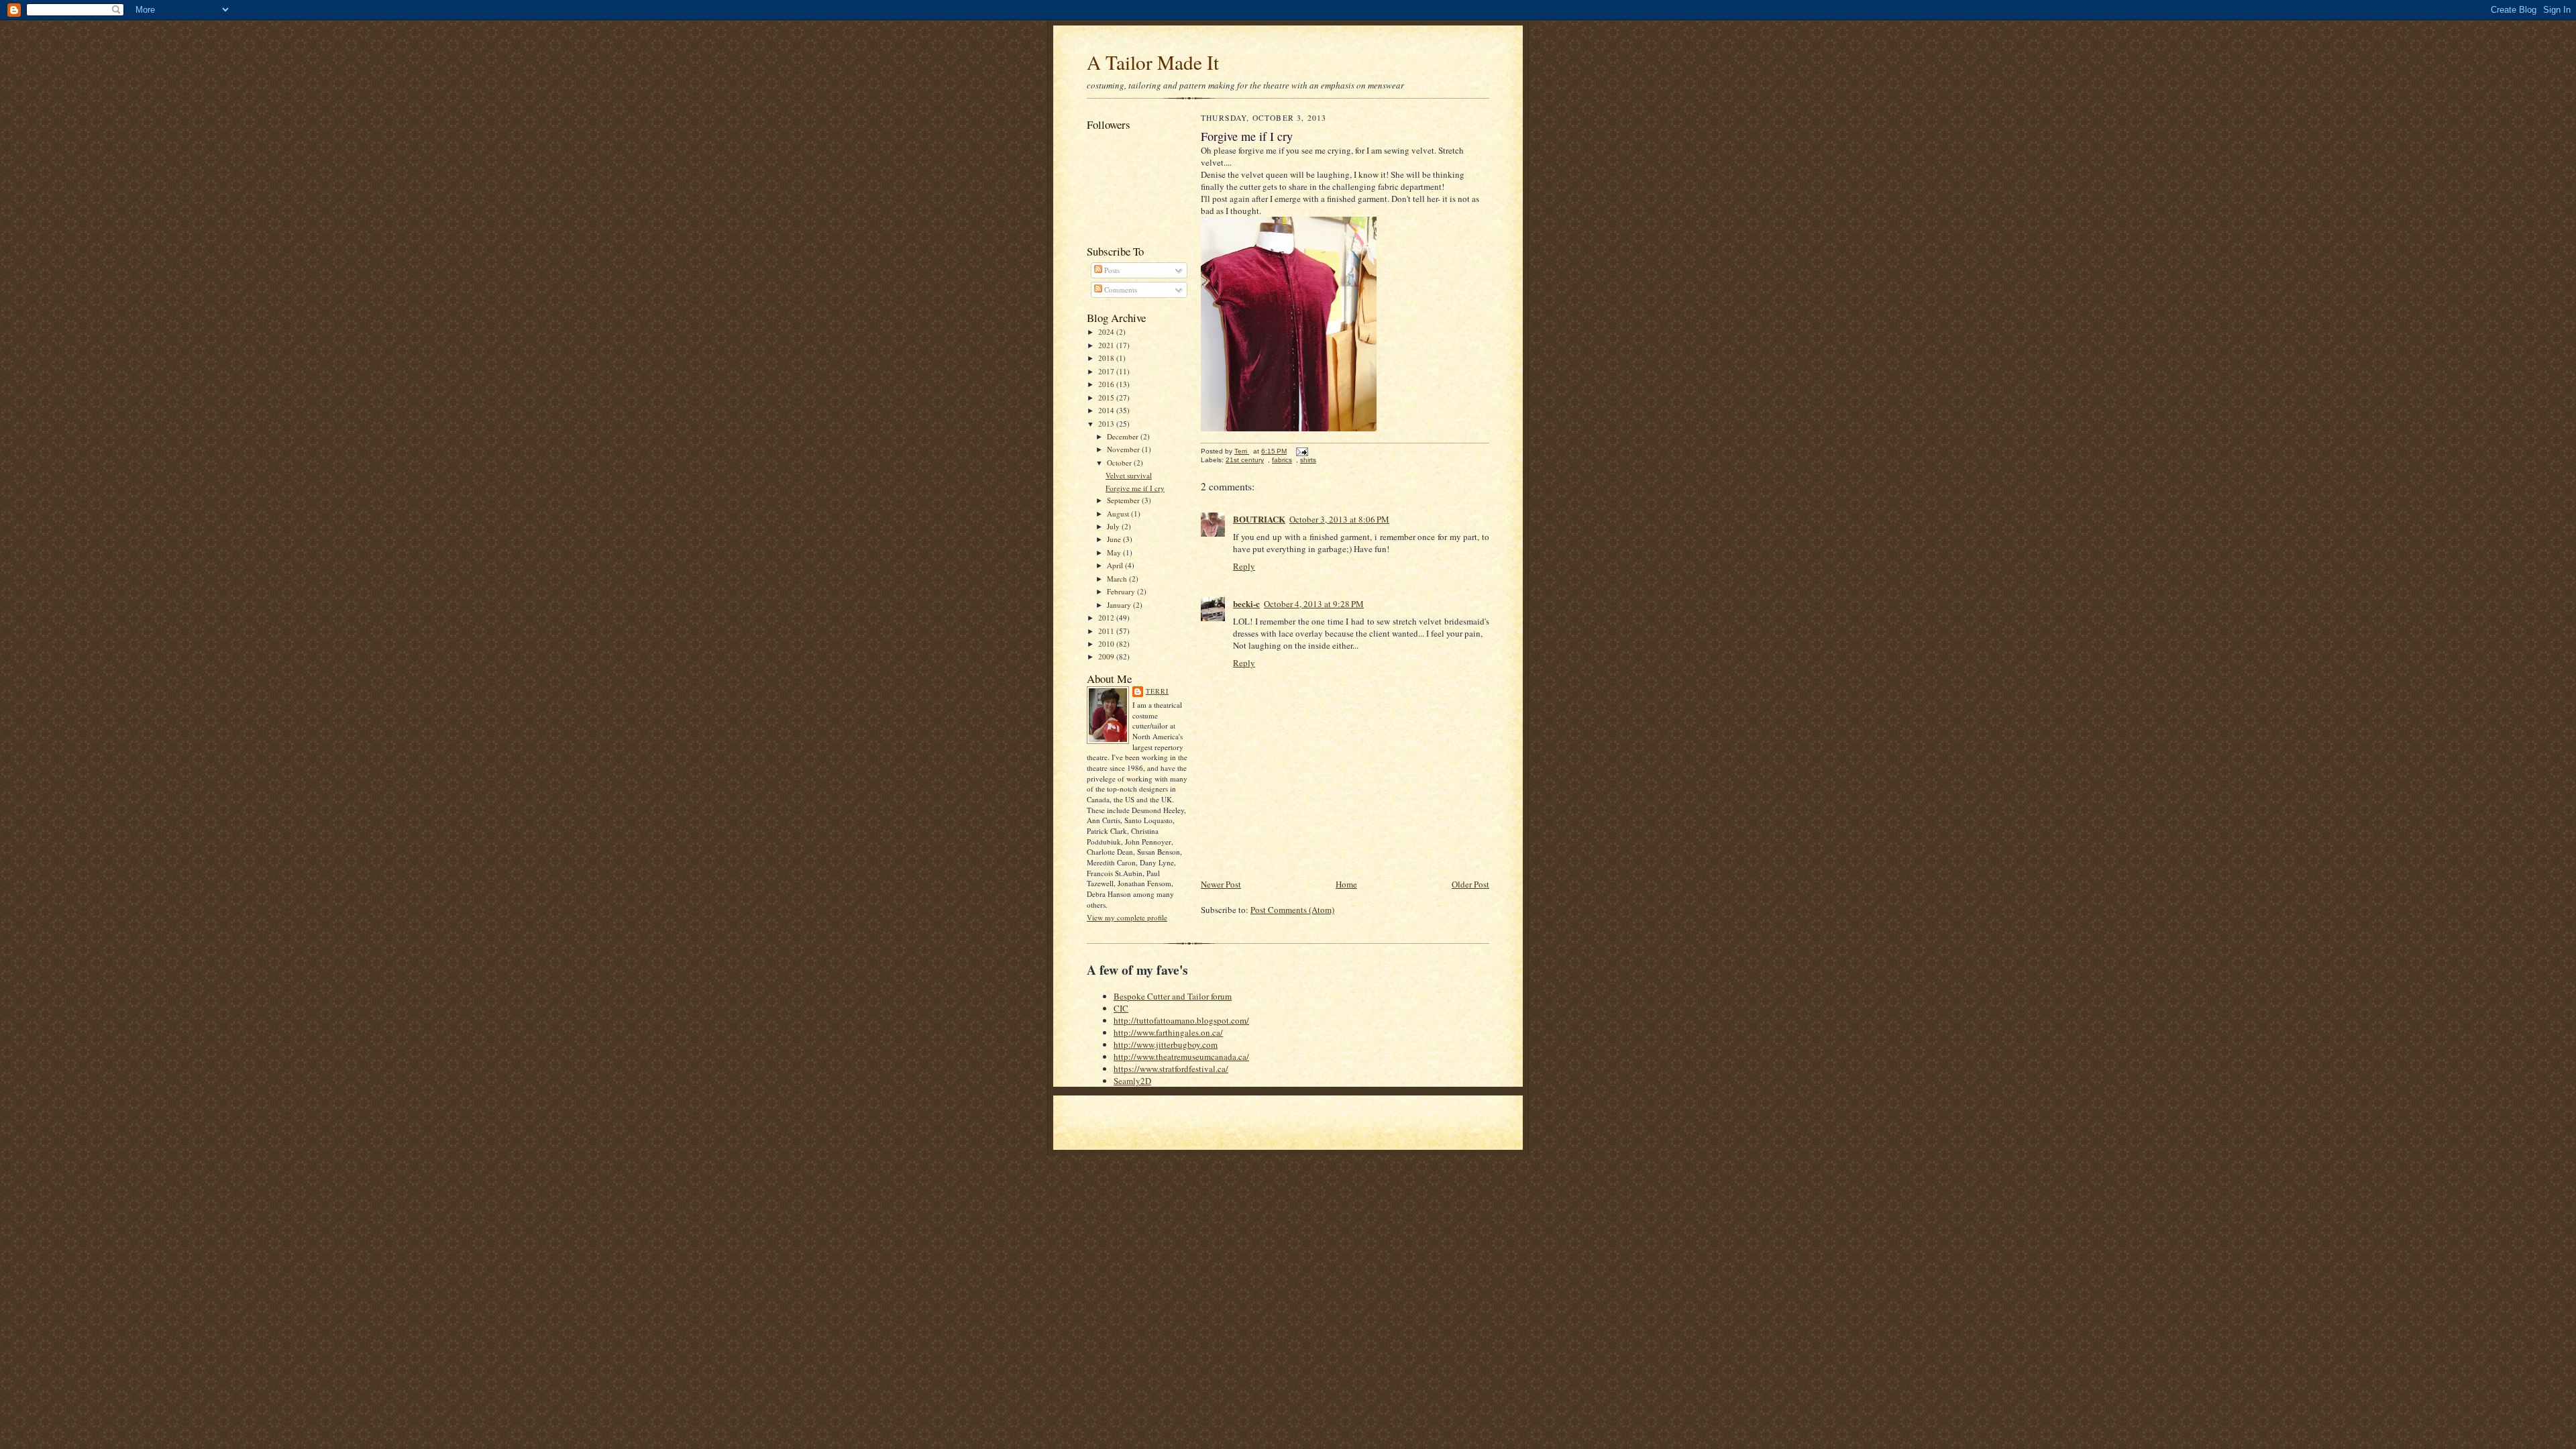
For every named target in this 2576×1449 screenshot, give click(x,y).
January (1120, 605)
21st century (1245, 460)
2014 (1107, 410)
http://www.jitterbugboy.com (1166, 1044)
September (1124, 500)
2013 (1107, 424)
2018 (1107, 358)
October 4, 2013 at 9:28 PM (1314, 604)
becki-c (1246, 603)
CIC (1121, 1008)
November (1124, 449)
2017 (1107, 371)
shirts (1308, 460)
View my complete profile (1127, 917)
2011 (1107, 631)
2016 (1107, 384)
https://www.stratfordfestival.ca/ (1171, 1069)
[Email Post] (1301, 451)
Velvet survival (1129, 475)
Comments (1120, 289)
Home (1346, 884)
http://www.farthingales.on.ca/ (1168, 1032)
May (1115, 552)
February (1122, 591)
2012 (1107, 618)
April (1116, 565)
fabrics (1282, 460)
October (1120, 463)
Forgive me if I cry (1135, 488)
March (1118, 579)
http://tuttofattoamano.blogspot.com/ (1181, 1020)
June (1115, 539)
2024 (1107, 332)
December (1124, 436)
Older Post (1470, 884)
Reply (1244, 566)
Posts (1111, 270)
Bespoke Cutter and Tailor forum (1173, 996)
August (1119, 514)
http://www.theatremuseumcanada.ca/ (1181, 1057)
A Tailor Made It (1153, 62)
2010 (1107, 644)
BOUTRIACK (1259, 519)
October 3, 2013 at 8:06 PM (1339, 519)
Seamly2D (1132, 1081)
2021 (1107, 345)
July (1114, 526)
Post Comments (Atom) (1292, 910)
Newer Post (1221, 884)
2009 (1107, 656)
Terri (1157, 691)
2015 (1107, 397)
